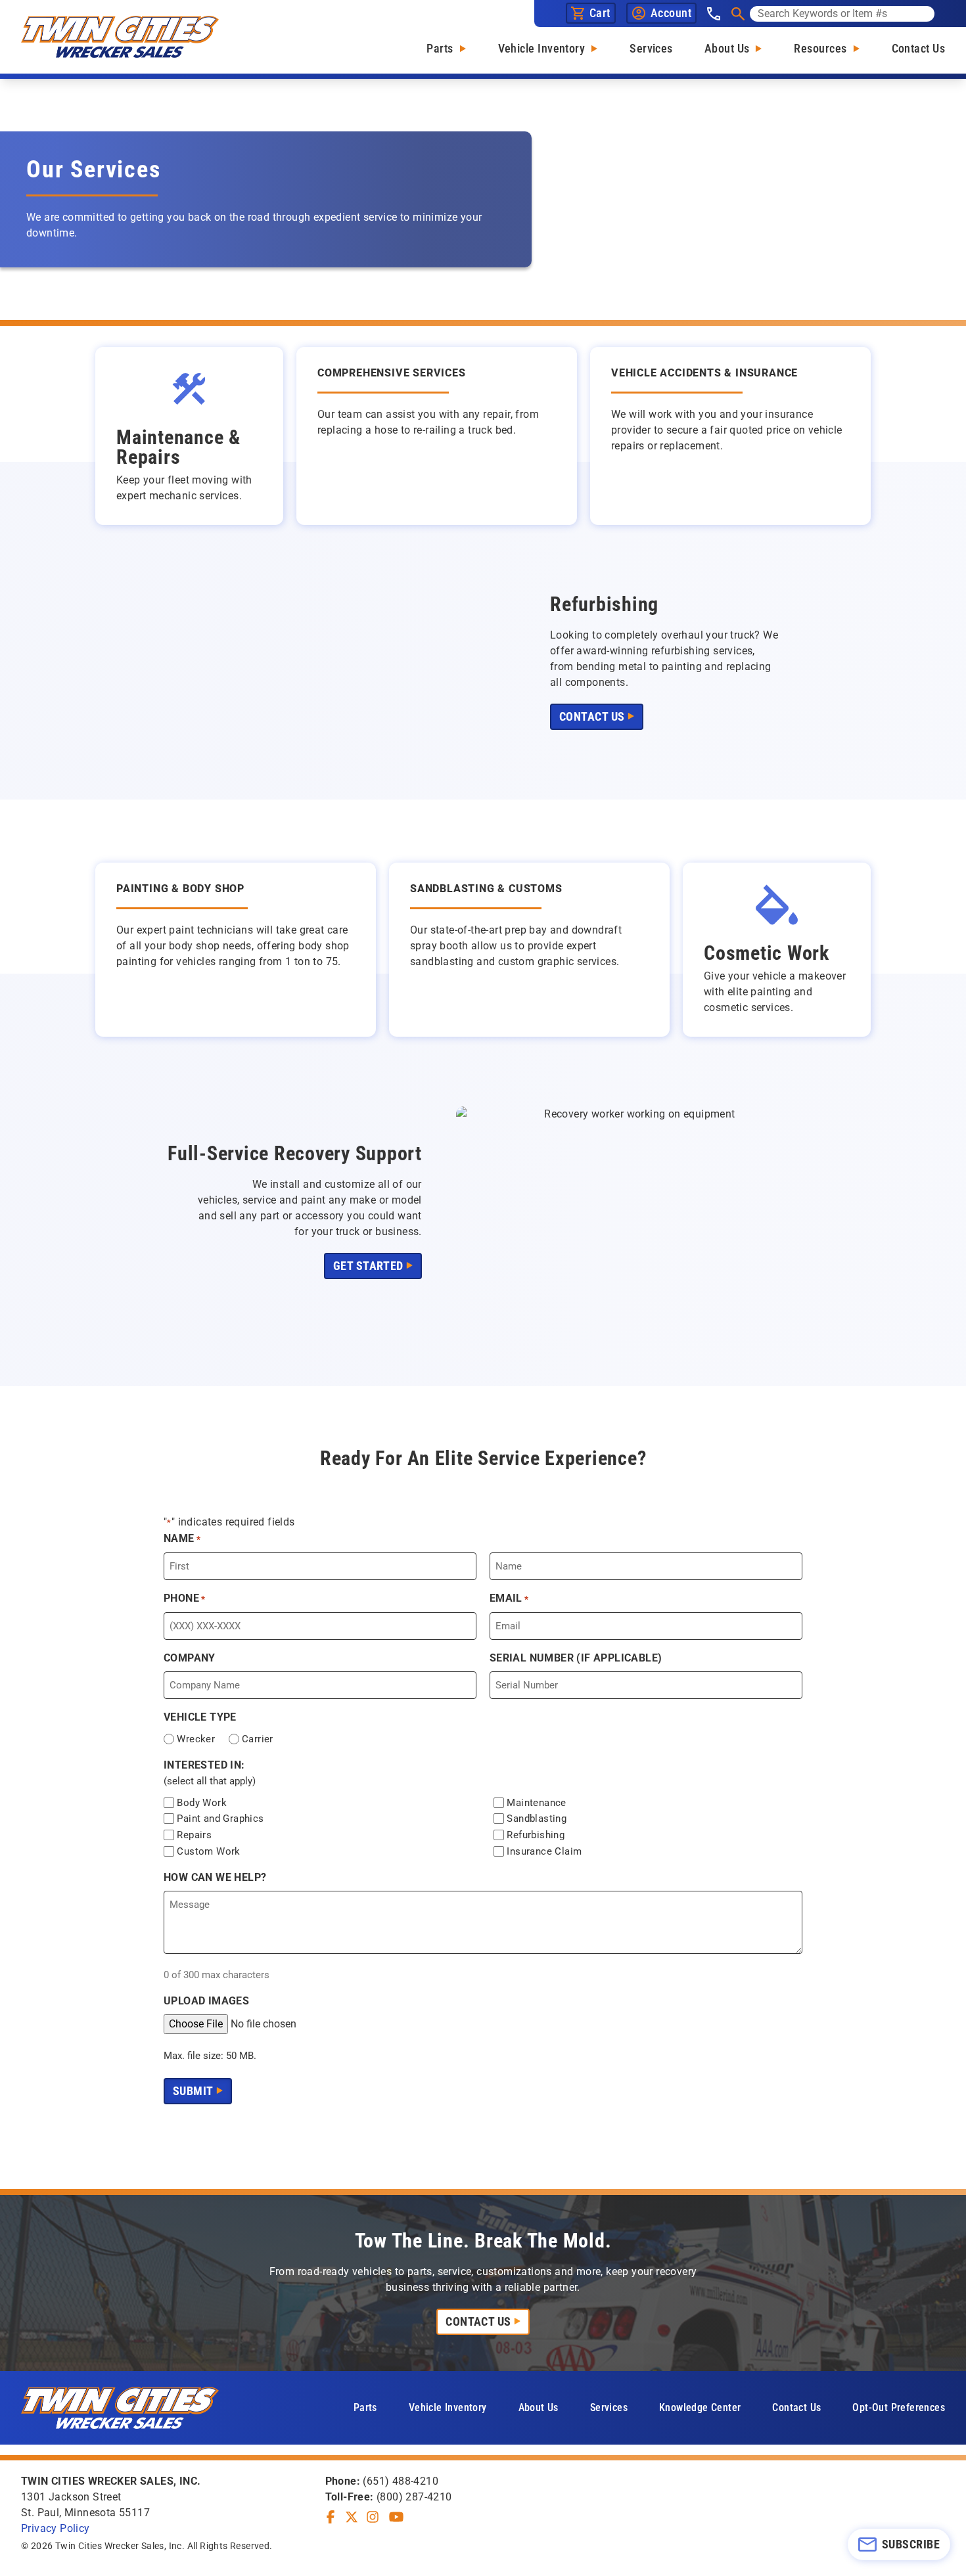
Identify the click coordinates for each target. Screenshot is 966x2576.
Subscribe (911, 2544)
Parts (440, 48)
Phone (185, 1598)
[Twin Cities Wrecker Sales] (120, 37)
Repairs (194, 1835)
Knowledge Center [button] (700, 2407)
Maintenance (536, 1803)
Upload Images (206, 2001)
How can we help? (215, 1877)
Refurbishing (536, 1835)
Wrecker (196, 1739)
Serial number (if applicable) (576, 1658)
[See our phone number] (714, 14)
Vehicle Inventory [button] (448, 2407)
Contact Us (919, 48)
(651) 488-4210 (401, 2481)
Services (651, 48)
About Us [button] (539, 2407)
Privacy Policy (56, 2528)
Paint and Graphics (220, 1819)
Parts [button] (365, 2407)
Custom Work (208, 1851)
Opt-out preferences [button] (899, 2407)
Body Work (202, 1803)
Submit (193, 2091)
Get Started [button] (368, 1266)
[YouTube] (396, 2517)
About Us (727, 48)
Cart (600, 13)
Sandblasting (537, 1819)
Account (671, 13)
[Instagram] (373, 2517)
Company (190, 1658)
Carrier (258, 1739)
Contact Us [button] (592, 716)
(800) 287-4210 (414, 2497)
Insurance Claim (544, 1851)
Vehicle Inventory (542, 48)
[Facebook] (331, 2517)
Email (509, 1598)
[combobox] (842, 14)
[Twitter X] (352, 2517)
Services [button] (609, 2407)
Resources (820, 48)
